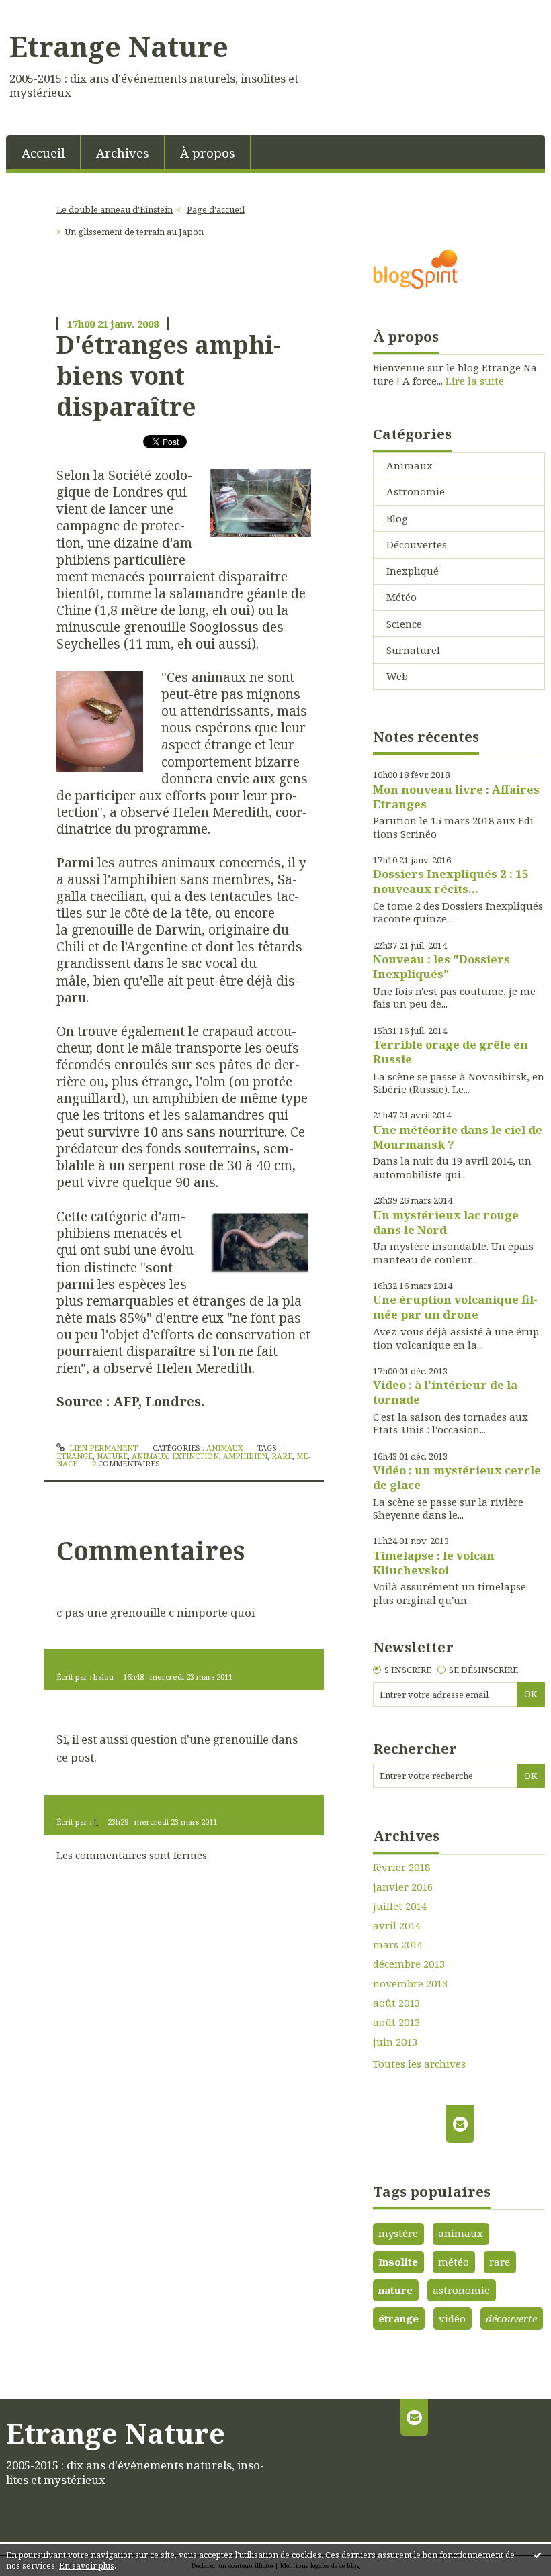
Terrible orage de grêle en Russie (451, 1052)
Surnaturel (413, 650)
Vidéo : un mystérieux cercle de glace (457, 1477)
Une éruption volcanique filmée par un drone (455, 1307)
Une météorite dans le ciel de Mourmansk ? (458, 1137)
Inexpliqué (413, 571)
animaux (150, 1456)
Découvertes (417, 544)
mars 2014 (398, 1945)
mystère (398, 2233)
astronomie (461, 2290)
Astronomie (416, 491)
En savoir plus (87, 2566)
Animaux (224, 1448)
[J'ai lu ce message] (538, 2555)
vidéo (452, 2318)
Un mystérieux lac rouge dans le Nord (446, 1222)
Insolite (398, 2262)
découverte (511, 2318)
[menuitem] (43, 152)
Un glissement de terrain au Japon (134, 232)
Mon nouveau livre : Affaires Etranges (456, 797)
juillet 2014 (400, 1906)
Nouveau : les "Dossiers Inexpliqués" (441, 966)
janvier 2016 (403, 1887)
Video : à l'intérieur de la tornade (445, 1392)
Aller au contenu (47, 11)
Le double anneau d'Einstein (115, 209)
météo (454, 2262)
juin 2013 (395, 2042)
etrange (75, 1456)
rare (282, 1456)
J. (96, 1822)
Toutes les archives (419, 2064)
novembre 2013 (410, 1984)
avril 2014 (397, 1926)
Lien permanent (102, 1448)
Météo (401, 597)
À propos (208, 153)
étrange (398, 2318)
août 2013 (396, 2003)
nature (112, 1456)
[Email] (460, 2124)
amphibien (245, 1456)
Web (397, 676)
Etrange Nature (119, 46)
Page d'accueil (216, 209)
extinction (196, 1456)
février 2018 (401, 1867)
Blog (397, 518)
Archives (123, 153)
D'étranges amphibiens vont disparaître (169, 376)
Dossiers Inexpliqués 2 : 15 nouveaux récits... (451, 881)
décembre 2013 (409, 1964)
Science (404, 624)
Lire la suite (475, 381)
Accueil (43, 153)
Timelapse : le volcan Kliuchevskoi (434, 1563)
